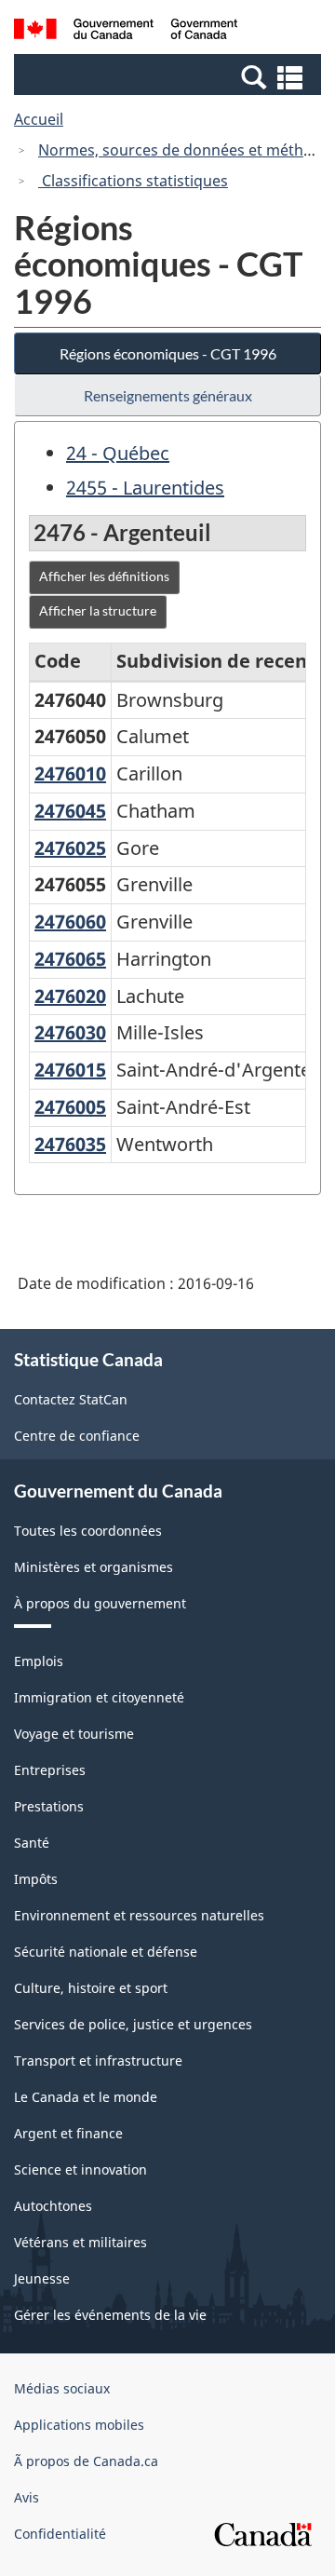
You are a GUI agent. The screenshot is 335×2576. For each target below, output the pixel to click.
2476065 (70, 959)
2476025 (70, 848)
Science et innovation (80, 2169)
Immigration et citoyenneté (99, 1697)
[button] (170, 76)
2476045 (70, 811)
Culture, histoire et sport (91, 1988)
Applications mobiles (79, 2425)
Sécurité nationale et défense (106, 1952)
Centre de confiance (77, 1436)
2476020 (70, 996)
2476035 (70, 1144)
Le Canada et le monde (86, 2097)
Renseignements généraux (168, 395)
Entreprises (50, 1770)
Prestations (49, 1806)
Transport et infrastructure (98, 2061)
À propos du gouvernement (100, 1603)
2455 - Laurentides (145, 488)
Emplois (39, 1661)
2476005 (70, 1107)
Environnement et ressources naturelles (139, 1915)
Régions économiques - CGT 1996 (168, 353)
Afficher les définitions (104, 576)
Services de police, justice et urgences (133, 2024)
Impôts (36, 1879)
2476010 (70, 773)
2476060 (70, 922)
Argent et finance (68, 2133)
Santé (32, 1843)
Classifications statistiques (133, 181)
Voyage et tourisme (74, 1734)
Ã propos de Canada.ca (86, 2461)
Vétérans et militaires (80, 2242)
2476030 (70, 1032)
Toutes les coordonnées (88, 1531)
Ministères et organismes (94, 1567)
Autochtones (53, 2206)
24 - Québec (118, 453)
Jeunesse (42, 2278)
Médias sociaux (62, 2388)
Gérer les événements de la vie (110, 2315)
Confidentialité (60, 2534)
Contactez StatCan (71, 1399)
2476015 (70, 1070)
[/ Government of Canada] (126, 32)
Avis (27, 2497)
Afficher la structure (98, 610)
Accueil (39, 119)
